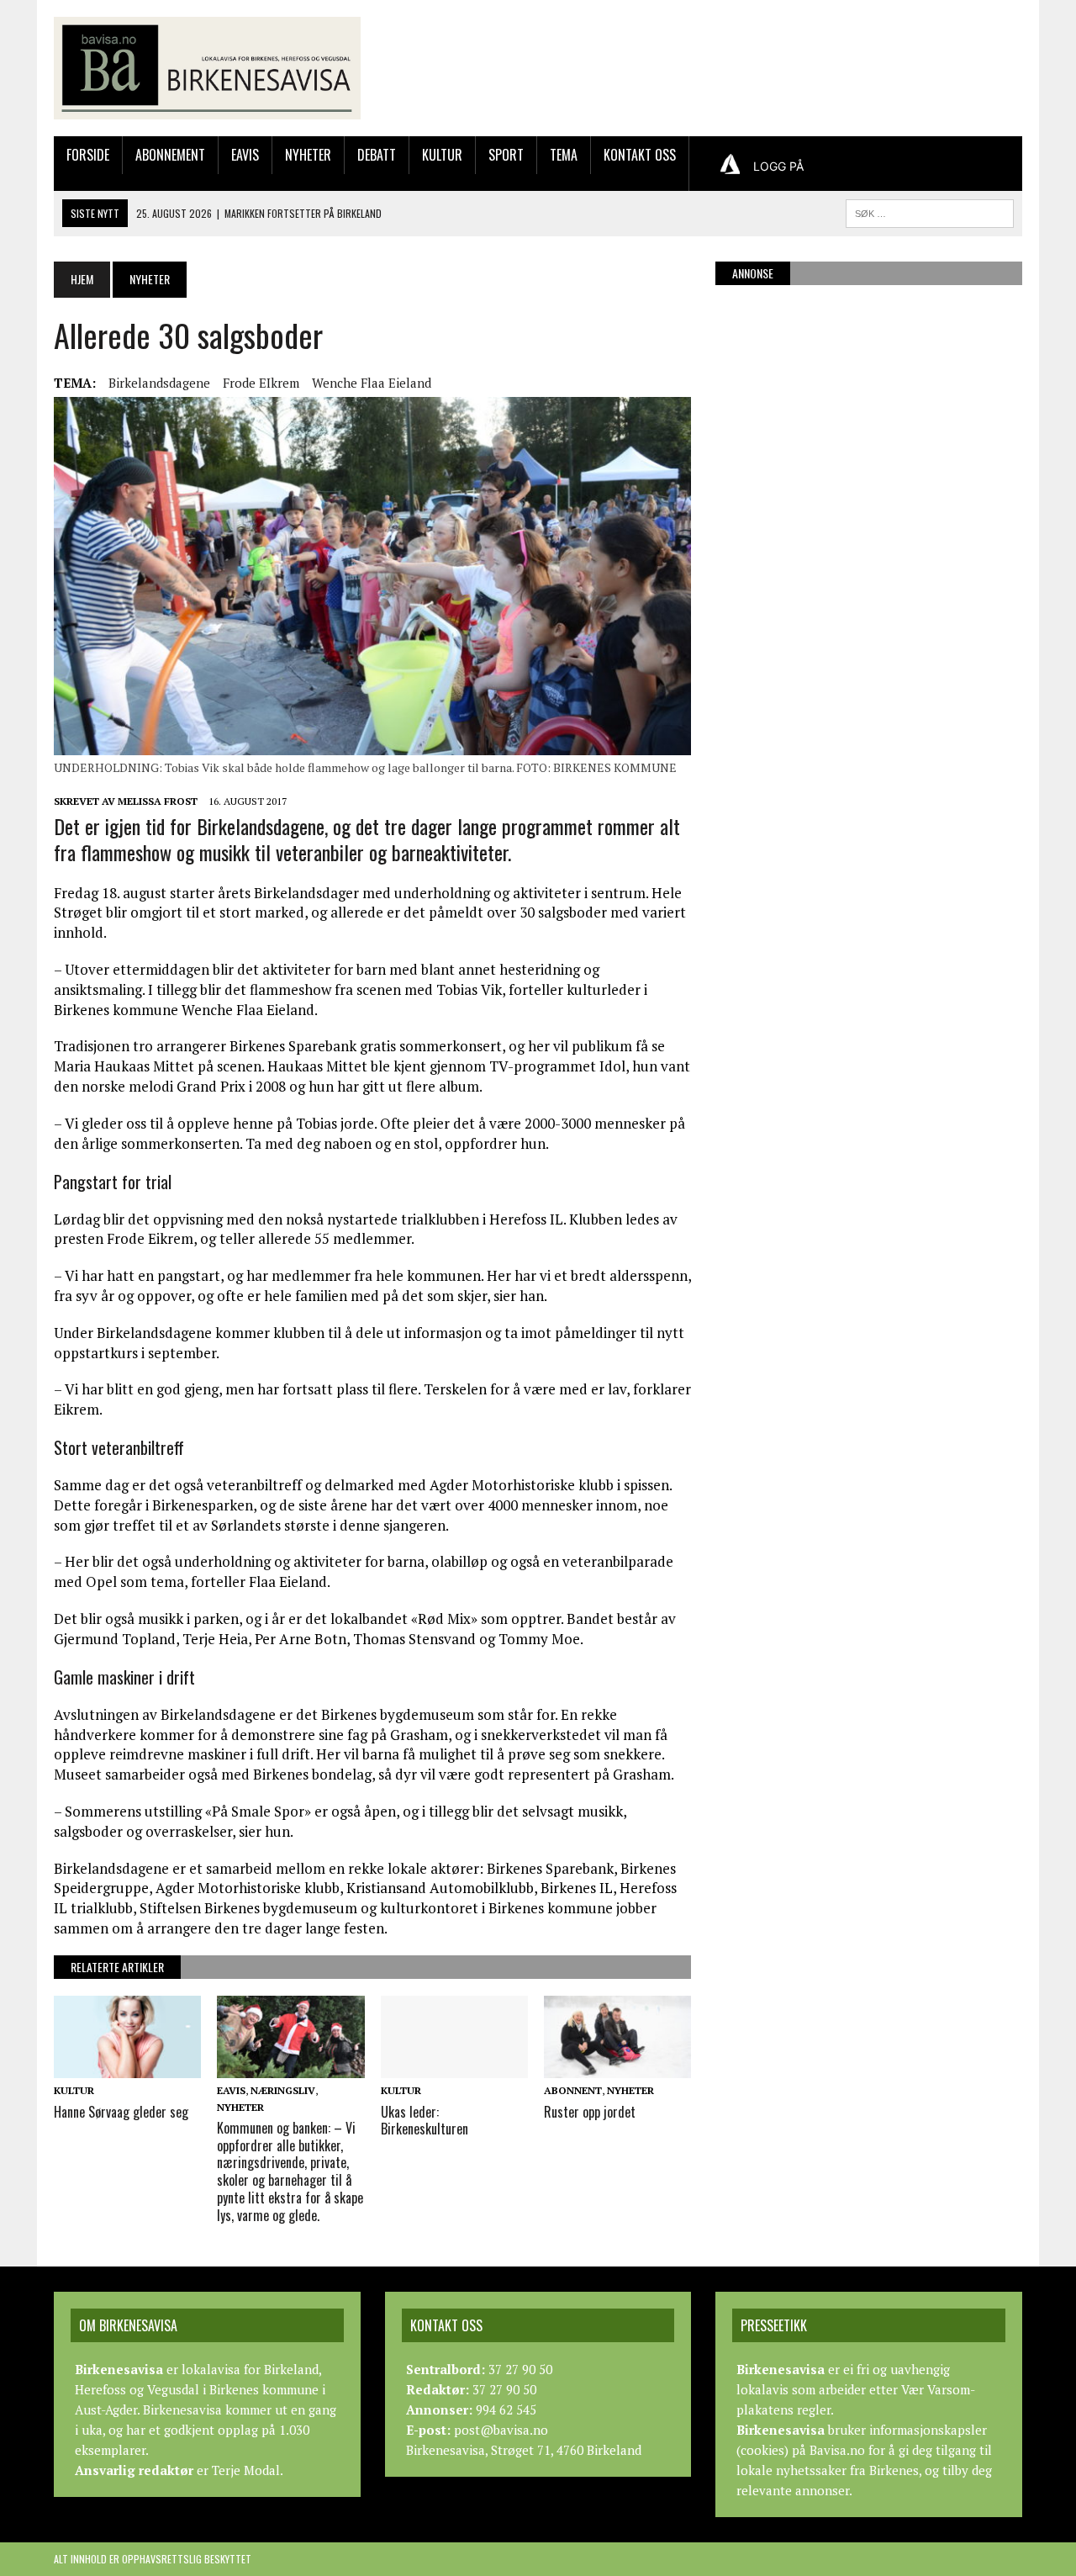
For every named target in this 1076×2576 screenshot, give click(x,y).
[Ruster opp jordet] (617, 2067)
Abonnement (170, 155)
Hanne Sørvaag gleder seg (121, 2112)
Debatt (377, 155)
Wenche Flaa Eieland (372, 383)
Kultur (442, 155)
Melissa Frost (158, 801)
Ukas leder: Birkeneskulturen (425, 2121)
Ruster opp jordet (590, 2112)
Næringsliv (283, 2090)
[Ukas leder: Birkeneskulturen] (454, 2067)
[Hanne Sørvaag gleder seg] (127, 2067)
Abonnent (573, 2090)
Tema (564, 155)
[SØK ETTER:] (930, 211)
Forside (88, 155)
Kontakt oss (640, 155)
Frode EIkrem (261, 383)
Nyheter (308, 155)
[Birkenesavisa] (207, 68)
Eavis (245, 155)
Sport (506, 155)
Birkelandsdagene (159, 383)
